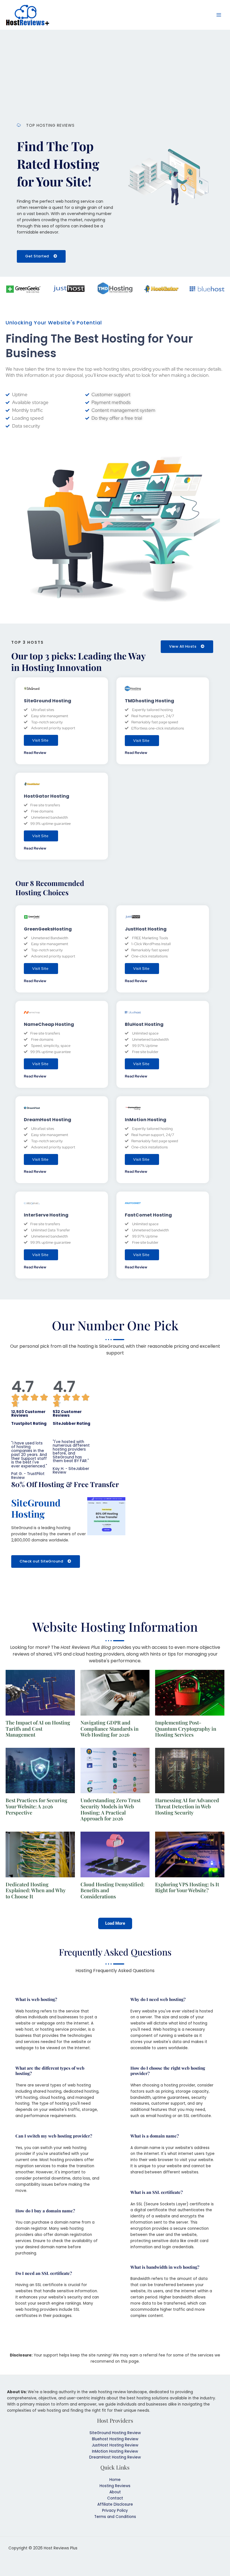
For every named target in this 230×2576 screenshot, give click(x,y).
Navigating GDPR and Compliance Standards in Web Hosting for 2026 (110, 1729)
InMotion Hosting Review (115, 2451)
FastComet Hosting (148, 1215)
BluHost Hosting (144, 1024)
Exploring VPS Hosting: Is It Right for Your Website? (187, 1887)
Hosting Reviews (115, 2486)
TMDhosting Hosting (150, 701)
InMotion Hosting (146, 1120)
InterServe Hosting (46, 1215)
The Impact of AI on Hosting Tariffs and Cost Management (38, 1729)
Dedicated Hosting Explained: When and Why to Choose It (36, 1890)
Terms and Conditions (115, 2517)
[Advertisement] (115, 72)
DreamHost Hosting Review (115, 2457)
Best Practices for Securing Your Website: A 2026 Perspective (36, 1806)
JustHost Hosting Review (115, 2445)
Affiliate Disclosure (115, 2504)
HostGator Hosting (47, 796)
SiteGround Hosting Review (115, 2433)
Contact (115, 2498)
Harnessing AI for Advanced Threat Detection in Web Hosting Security (187, 1806)
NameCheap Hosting (49, 1024)
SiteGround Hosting (48, 701)
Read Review (35, 753)
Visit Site (40, 740)
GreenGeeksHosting (48, 929)
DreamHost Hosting (48, 1120)
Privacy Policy (115, 2511)
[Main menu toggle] (219, 15)
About (115, 2492)
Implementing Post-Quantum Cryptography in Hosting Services (186, 1729)
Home (115, 2480)
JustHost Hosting (146, 929)
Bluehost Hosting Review (115, 2439)
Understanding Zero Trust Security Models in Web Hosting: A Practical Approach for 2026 (111, 1809)
